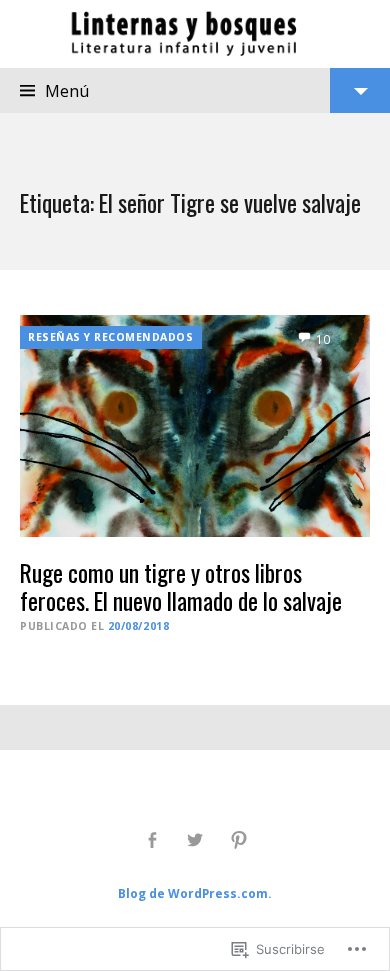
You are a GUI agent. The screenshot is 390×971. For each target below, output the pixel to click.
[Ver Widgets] (360, 90)
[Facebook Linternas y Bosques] (151, 840)
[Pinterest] (238, 840)
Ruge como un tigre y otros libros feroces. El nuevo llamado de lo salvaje (181, 586)
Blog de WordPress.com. (195, 893)
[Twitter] (195, 840)
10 (323, 339)
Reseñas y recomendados (111, 337)
